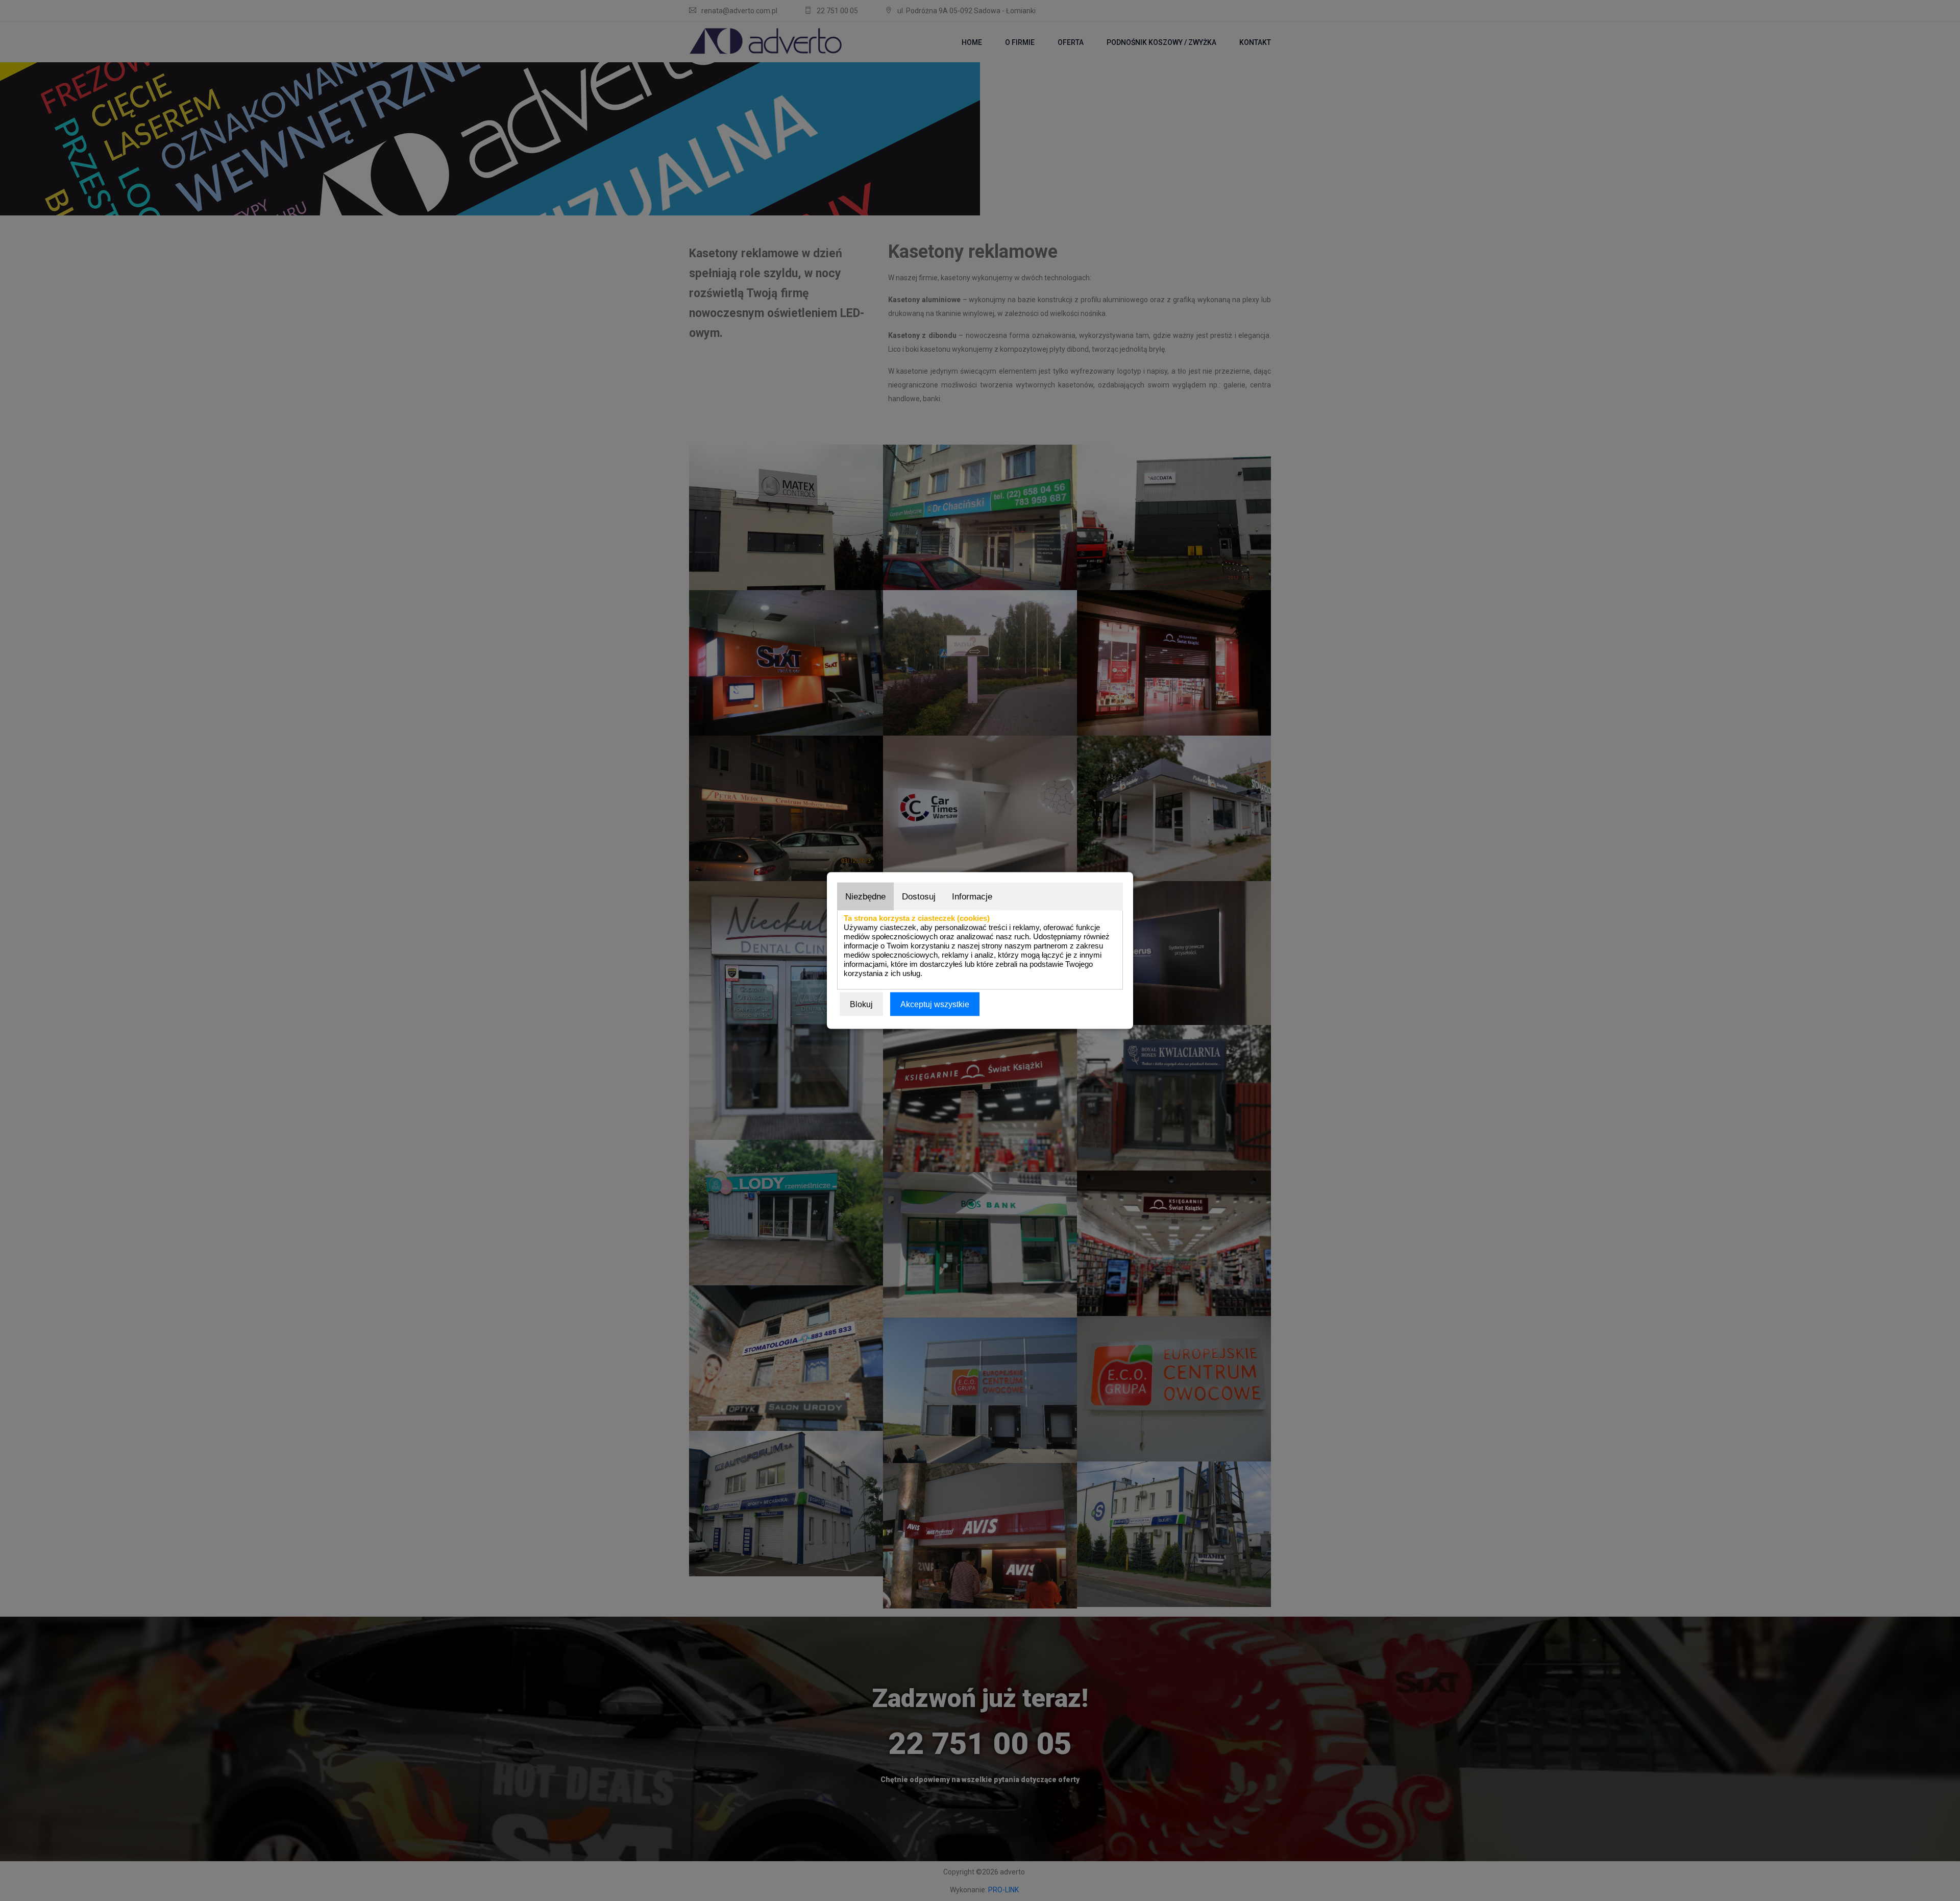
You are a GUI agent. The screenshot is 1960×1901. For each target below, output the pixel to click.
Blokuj (861, 1004)
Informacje (972, 897)
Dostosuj (919, 897)
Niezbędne (865, 897)
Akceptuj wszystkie (935, 1004)
